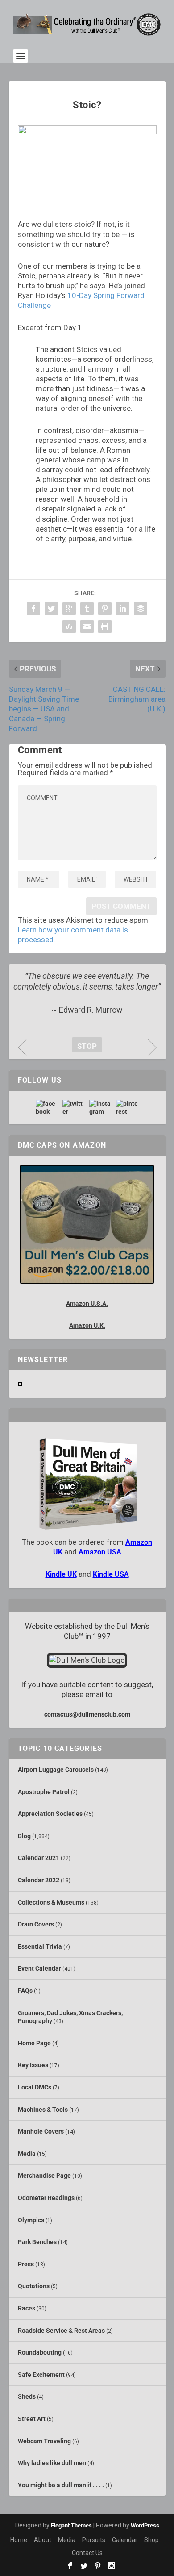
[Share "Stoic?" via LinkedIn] (123, 609)
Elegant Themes (71, 2525)
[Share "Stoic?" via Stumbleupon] (69, 626)
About (43, 2540)
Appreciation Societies (50, 1814)
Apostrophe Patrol (44, 1792)
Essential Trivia (40, 1946)
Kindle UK (61, 1574)
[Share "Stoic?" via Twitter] (51, 609)
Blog (24, 1836)
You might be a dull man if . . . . (61, 2485)
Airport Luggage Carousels (56, 1770)
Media (27, 2154)
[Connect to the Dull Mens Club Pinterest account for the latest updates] (127, 1108)
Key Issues (33, 2065)
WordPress (145, 2525)
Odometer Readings (46, 2198)
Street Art (32, 2419)
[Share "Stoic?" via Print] (105, 626)
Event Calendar (39, 1968)
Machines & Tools (43, 2110)
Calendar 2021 (39, 1858)
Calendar (125, 2540)
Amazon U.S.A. (87, 1304)
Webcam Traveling (44, 2441)
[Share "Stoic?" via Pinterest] (105, 609)
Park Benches (37, 2242)
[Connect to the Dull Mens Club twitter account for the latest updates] (74, 1108)
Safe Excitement (41, 2375)
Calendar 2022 (39, 1880)
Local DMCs (35, 2087)
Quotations (34, 2286)
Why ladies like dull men (52, 2463)
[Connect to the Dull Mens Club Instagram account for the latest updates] (100, 1108)
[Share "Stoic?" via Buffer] (141, 609)
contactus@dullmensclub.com (87, 1714)
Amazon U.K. (87, 1325)
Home (19, 2540)
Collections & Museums (51, 1902)
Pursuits (94, 2540)
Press (26, 2264)
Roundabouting (40, 2352)
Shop (151, 2540)
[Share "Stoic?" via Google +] (69, 609)
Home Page (34, 2043)
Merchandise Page (44, 2175)
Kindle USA (111, 1574)
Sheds (27, 2396)
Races (27, 2308)
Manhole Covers (41, 2131)
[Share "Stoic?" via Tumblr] (87, 609)
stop (84, 1046)
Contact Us (87, 2553)
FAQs (25, 1991)
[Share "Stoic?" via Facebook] (33, 609)
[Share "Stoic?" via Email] (87, 626)
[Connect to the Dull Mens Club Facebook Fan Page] (47, 1108)
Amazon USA (100, 1552)
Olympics (31, 2220)
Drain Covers (36, 1924)
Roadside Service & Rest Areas (61, 2331)
